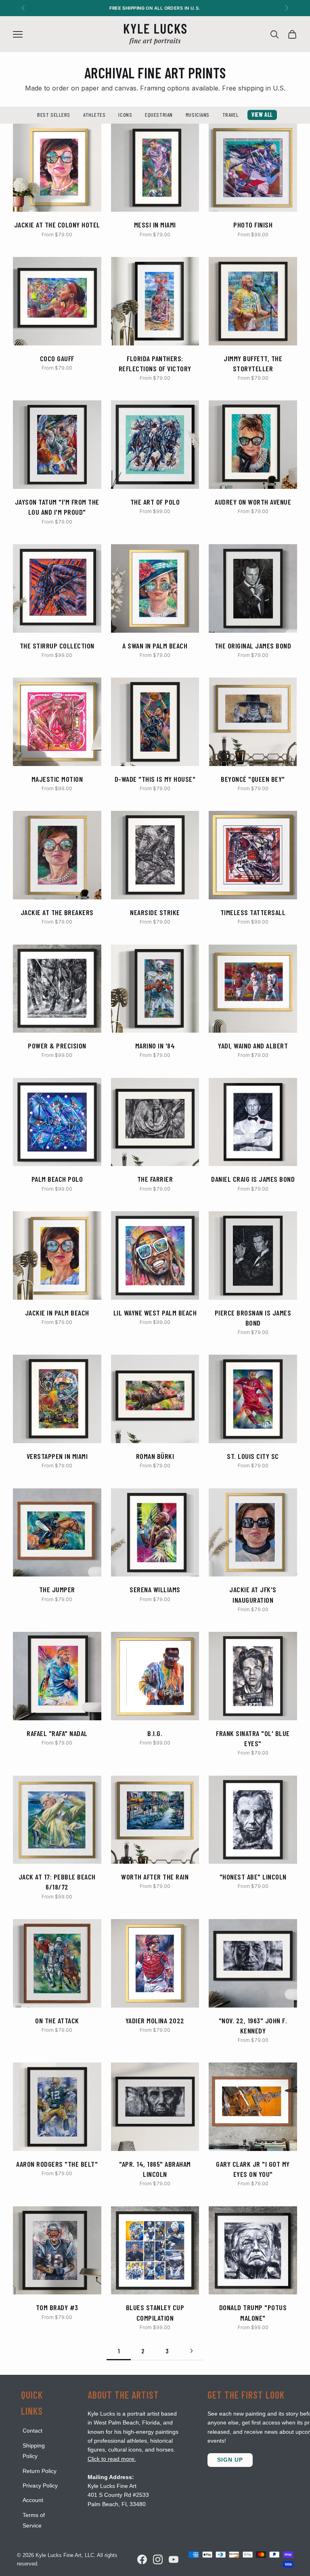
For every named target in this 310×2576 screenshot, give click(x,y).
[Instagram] (158, 2559)
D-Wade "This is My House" (155, 779)
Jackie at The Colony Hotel (57, 225)
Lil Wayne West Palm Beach (155, 1313)
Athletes (94, 115)
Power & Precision (57, 1046)
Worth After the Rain (155, 1877)
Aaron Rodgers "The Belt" (57, 2164)
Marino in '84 (155, 1046)
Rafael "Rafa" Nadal (57, 1733)
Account (33, 2500)
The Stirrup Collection (57, 646)
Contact (32, 2431)
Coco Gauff (57, 358)
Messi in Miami (155, 225)
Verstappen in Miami (57, 1456)
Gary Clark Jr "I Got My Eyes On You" (253, 2169)
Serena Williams (155, 1589)
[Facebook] (142, 2559)
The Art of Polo (155, 502)
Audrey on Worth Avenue (253, 502)
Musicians (198, 115)
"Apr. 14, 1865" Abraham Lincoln (155, 2169)
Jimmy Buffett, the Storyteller (253, 363)
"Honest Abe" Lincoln (253, 1877)
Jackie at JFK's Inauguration (253, 1594)
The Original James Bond (253, 646)
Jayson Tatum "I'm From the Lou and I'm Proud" (57, 507)
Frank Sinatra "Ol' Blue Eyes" (253, 1738)
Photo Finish (253, 225)
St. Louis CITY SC (253, 1456)
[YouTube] (174, 2559)
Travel (230, 115)
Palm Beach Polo (57, 1179)
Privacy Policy (40, 2486)
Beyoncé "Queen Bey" (253, 779)
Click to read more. (112, 2459)
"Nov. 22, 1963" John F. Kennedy (253, 2026)
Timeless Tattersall (253, 912)
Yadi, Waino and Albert (253, 1046)
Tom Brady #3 (57, 2307)
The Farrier (155, 1179)
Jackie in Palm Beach (57, 1313)
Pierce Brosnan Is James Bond (253, 1318)
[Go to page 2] (191, 2351)
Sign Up (230, 2460)
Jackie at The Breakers (57, 912)
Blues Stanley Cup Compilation (155, 2312)
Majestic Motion (57, 779)
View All (262, 115)
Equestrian (159, 115)
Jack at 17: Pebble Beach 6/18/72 (57, 1882)
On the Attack (57, 2020)
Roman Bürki (155, 1456)
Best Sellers (54, 115)
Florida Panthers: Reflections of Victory (155, 363)
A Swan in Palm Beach (155, 646)
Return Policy (40, 2471)
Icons (125, 115)
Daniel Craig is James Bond (253, 1179)
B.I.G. (155, 1733)
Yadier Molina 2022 (155, 2020)
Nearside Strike (155, 912)
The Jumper (57, 1589)
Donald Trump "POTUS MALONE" (253, 2312)
